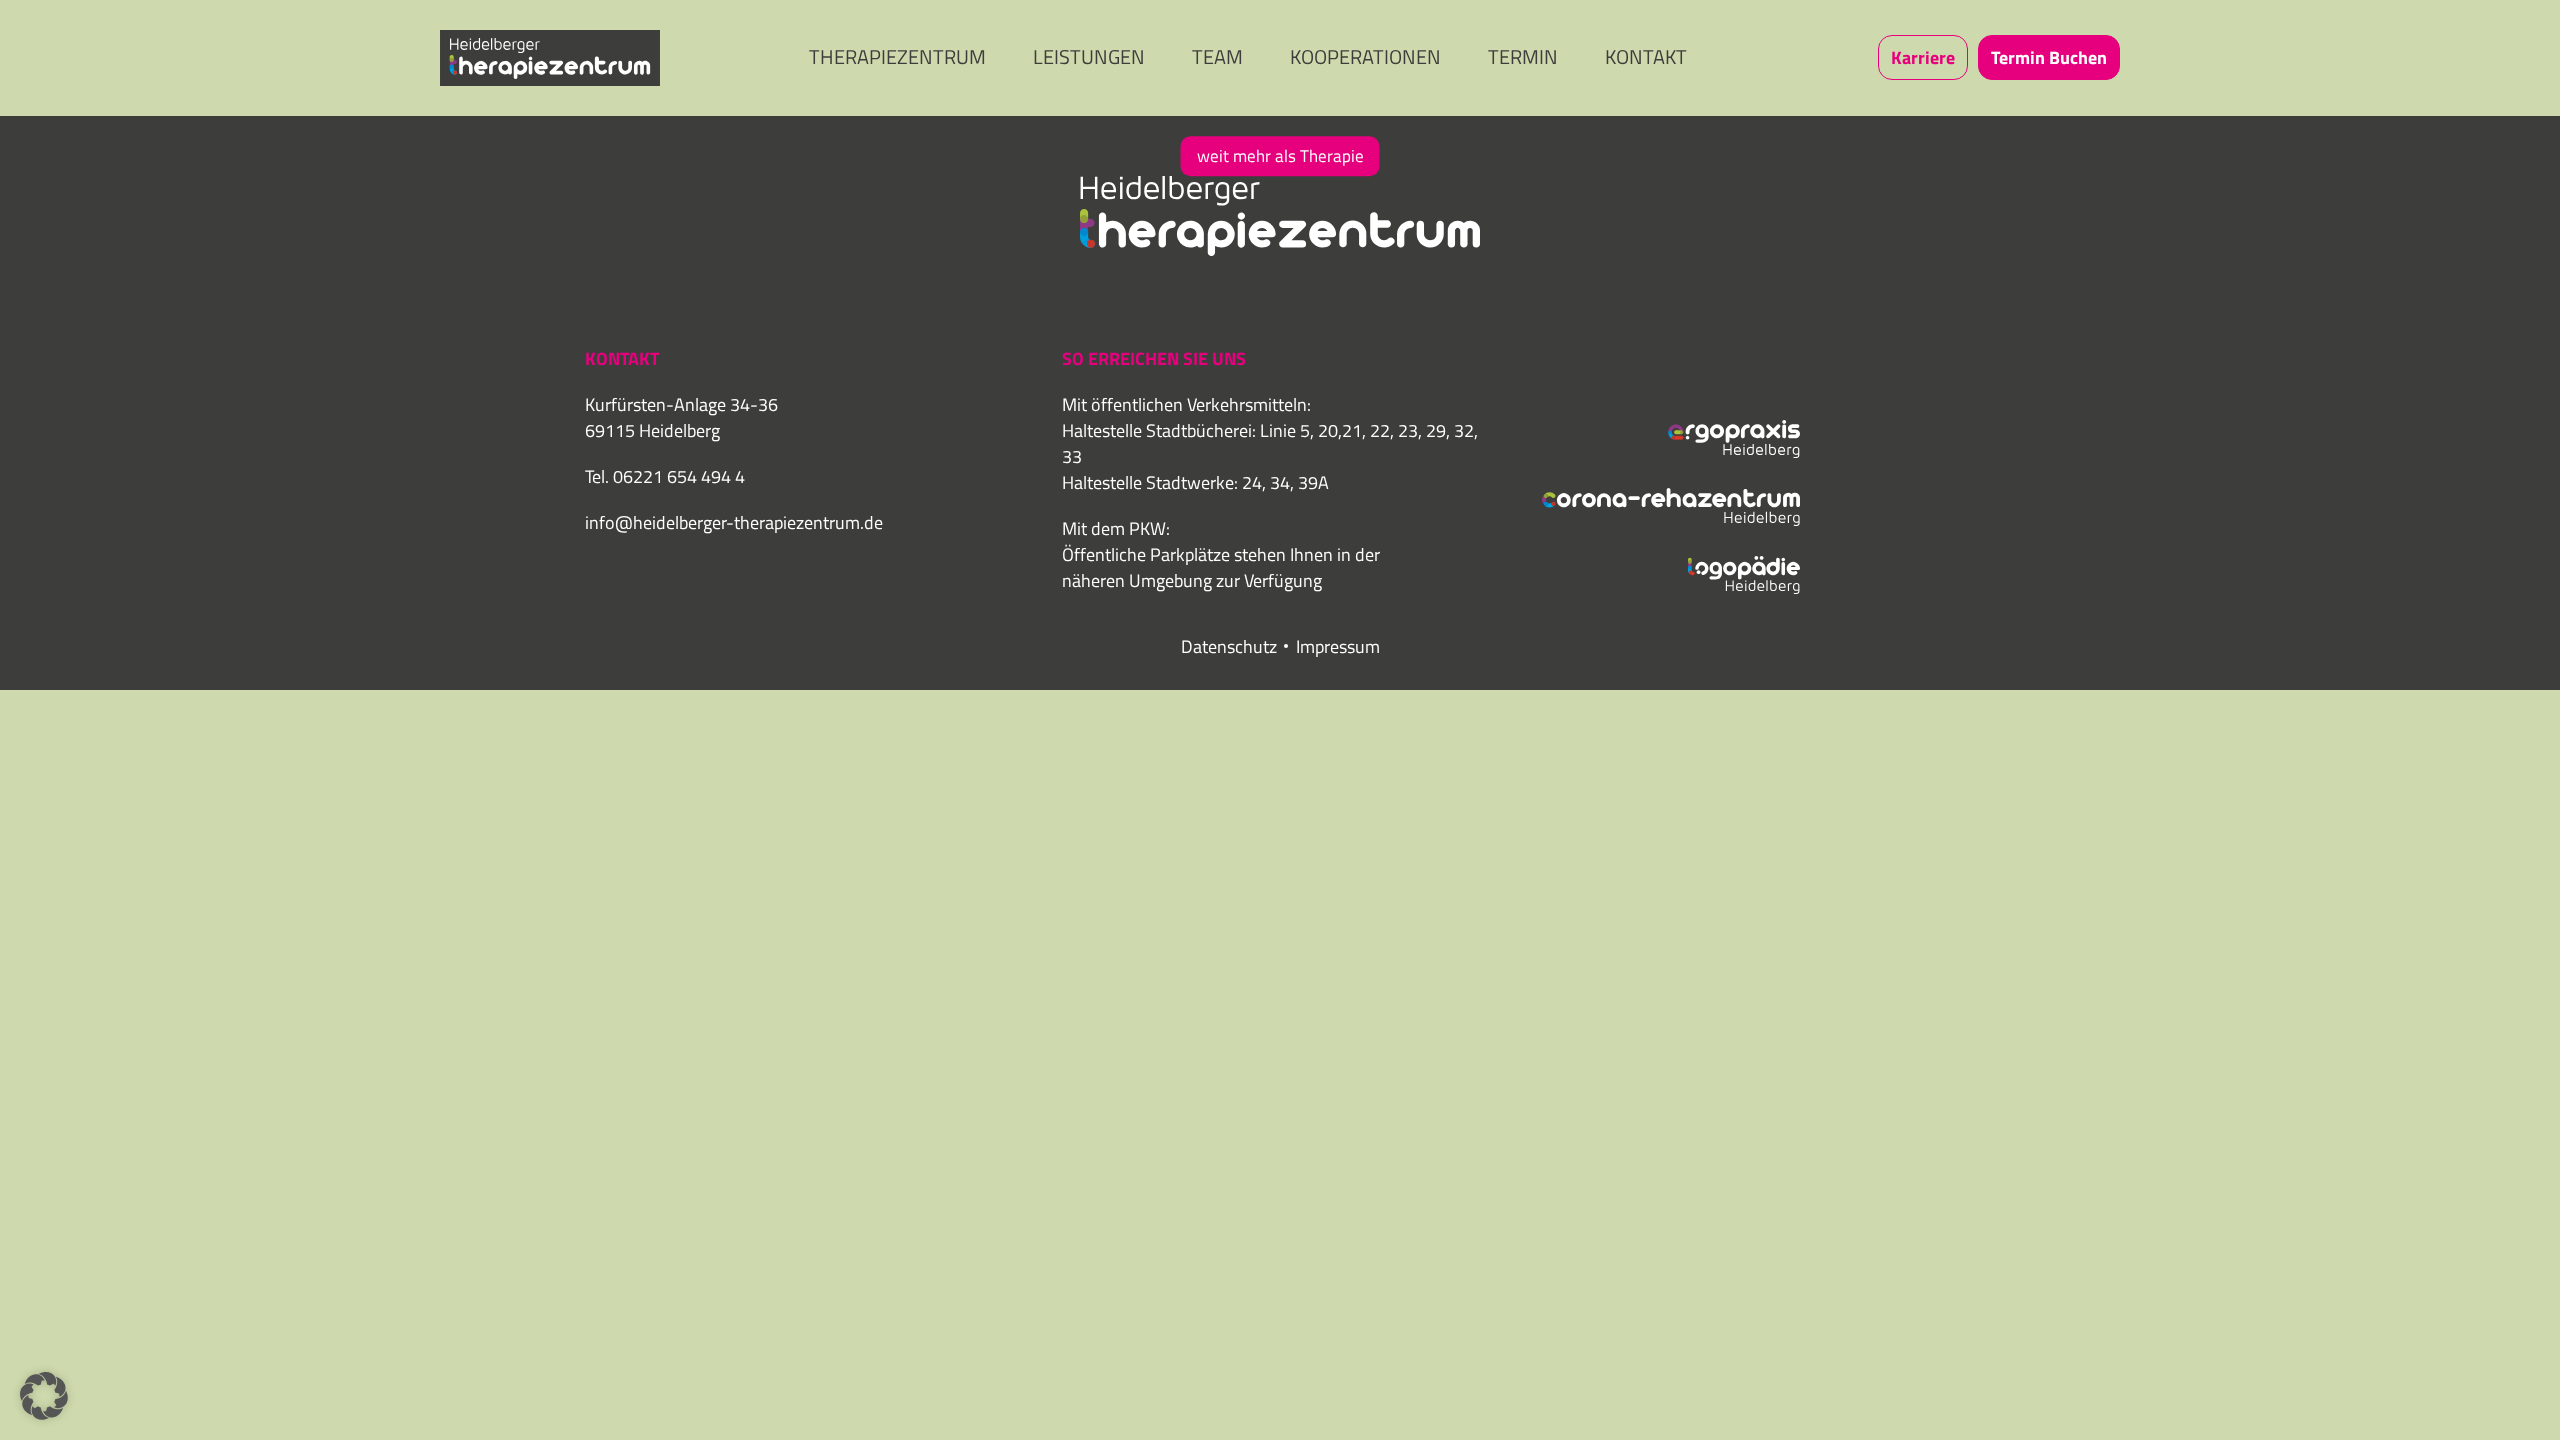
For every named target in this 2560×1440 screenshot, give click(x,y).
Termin (1523, 56)
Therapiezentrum (897, 56)
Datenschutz (1229, 646)
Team (1217, 56)
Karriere (1923, 57)
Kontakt (1646, 56)
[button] (44, 1396)
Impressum (1338, 646)
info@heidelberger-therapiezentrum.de (734, 522)
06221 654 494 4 (679, 476)
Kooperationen (1365, 56)
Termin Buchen (2049, 57)
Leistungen (1089, 56)
